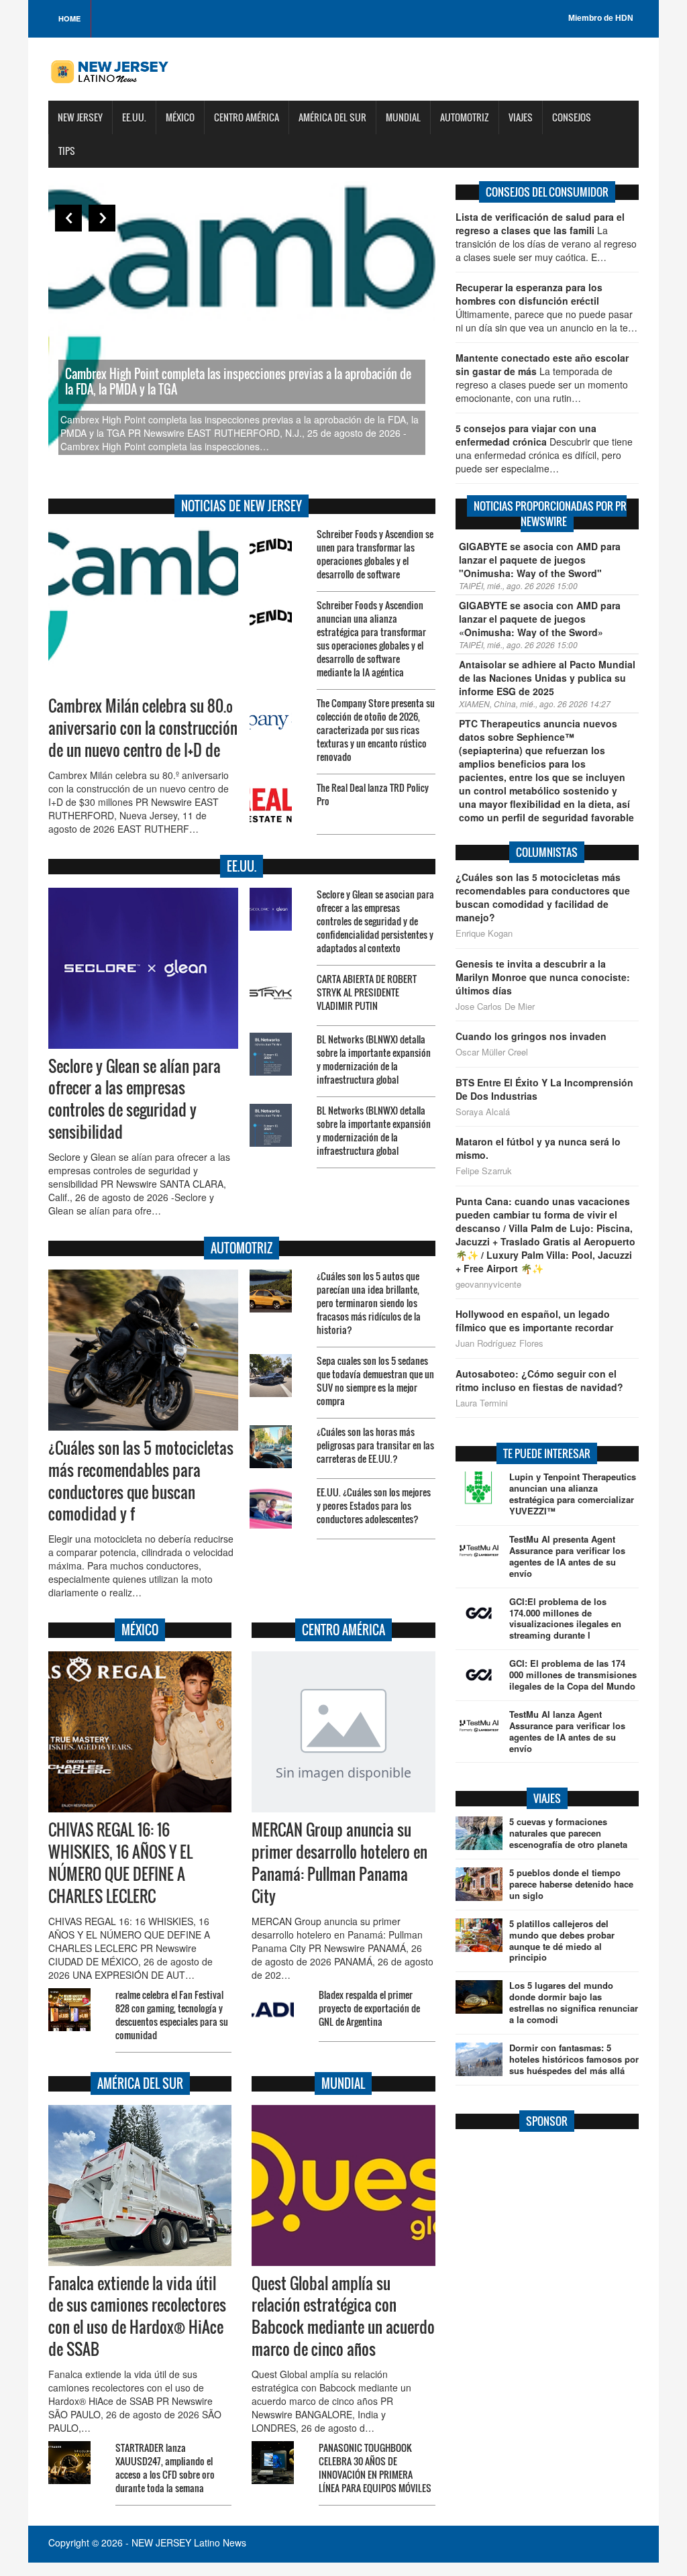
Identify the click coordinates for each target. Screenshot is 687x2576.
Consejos (572, 117)
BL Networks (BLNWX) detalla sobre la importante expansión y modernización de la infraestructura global (374, 1059)
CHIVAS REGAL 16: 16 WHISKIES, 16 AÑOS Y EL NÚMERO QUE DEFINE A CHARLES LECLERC (120, 1863)
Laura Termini (482, 1403)
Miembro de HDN (601, 18)
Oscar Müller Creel (492, 1052)
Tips (67, 151)
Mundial (403, 117)
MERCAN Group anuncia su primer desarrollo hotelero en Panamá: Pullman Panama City (339, 1863)
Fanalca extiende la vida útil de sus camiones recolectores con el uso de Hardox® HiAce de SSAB (137, 2317)
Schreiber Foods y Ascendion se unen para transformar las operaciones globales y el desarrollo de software (375, 554)
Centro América (247, 117)
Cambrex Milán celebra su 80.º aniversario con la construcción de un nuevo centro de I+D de (143, 728)
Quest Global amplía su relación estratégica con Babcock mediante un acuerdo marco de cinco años (343, 2317)
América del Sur (332, 117)
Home (69, 18)
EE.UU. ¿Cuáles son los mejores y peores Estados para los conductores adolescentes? (374, 1505)
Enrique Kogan (484, 933)
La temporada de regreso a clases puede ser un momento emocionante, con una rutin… (542, 378)
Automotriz (465, 117)
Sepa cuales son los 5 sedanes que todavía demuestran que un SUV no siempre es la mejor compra (375, 1381)
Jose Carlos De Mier (495, 1007)
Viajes (521, 117)
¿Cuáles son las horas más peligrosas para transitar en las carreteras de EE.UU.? (375, 1445)
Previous (68, 218)
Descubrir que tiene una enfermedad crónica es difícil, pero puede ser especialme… (544, 448)
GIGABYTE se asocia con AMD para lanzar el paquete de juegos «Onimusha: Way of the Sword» (540, 619)
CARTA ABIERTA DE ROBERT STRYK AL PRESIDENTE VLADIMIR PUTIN (367, 992)
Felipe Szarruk (484, 1171)
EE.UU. (134, 117)
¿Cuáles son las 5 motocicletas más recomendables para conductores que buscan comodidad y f (141, 1481)
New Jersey (80, 117)
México (180, 117)
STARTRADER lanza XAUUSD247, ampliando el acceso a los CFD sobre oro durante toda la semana (165, 2468)
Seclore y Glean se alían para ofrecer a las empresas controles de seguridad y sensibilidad (135, 1099)
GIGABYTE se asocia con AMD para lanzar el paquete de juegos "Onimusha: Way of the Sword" (540, 560)
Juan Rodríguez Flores (499, 1343)
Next (102, 218)
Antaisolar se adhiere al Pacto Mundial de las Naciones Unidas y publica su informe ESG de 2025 (547, 678)
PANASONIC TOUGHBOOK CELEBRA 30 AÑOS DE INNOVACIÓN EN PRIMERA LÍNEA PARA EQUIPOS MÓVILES (375, 2468)
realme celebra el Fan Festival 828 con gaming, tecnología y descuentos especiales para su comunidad (172, 2015)
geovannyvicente (488, 1284)
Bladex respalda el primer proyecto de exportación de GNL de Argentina (369, 2008)
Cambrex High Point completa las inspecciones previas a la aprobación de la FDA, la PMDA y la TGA (238, 381)
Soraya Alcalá (483, 1112)
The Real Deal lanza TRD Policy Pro (373, 794)
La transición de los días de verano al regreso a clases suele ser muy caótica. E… (546, 237)
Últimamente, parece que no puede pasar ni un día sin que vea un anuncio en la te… (546, 307)
